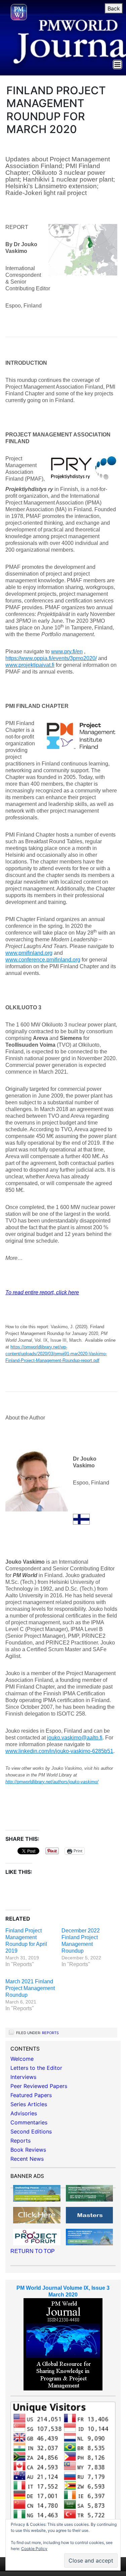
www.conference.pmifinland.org (43, 960)
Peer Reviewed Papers (39, 2086)
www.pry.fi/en (67, 651)
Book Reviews (28, 2150)
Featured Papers (31, 2095)
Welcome (22, 2059)
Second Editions (31, 2131)
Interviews (23, 2077)
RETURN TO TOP (33, 2251)
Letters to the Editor (36, 2068)
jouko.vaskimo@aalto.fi (75, 1738)
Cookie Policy (34, 2549)
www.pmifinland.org (29, 953)
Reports (50, 2033)
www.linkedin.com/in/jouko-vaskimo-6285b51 (59, 1751)
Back (114, 8)
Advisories (24, 2113)
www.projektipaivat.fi (30, 665)
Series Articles (29, 2104)
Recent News (27, 2159)
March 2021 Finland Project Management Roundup (30, 1988)
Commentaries (29, 2122)
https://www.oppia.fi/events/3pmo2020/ (51, 658)
